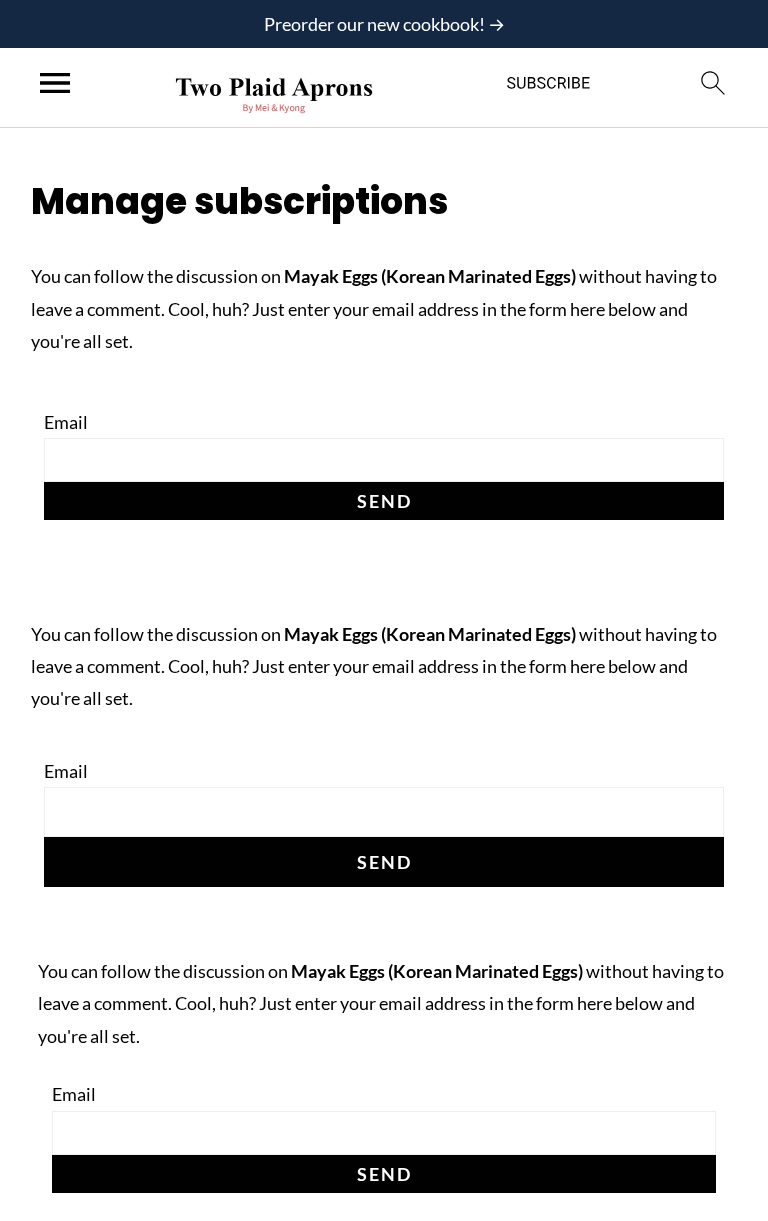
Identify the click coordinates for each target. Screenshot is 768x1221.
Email (66, 422)
